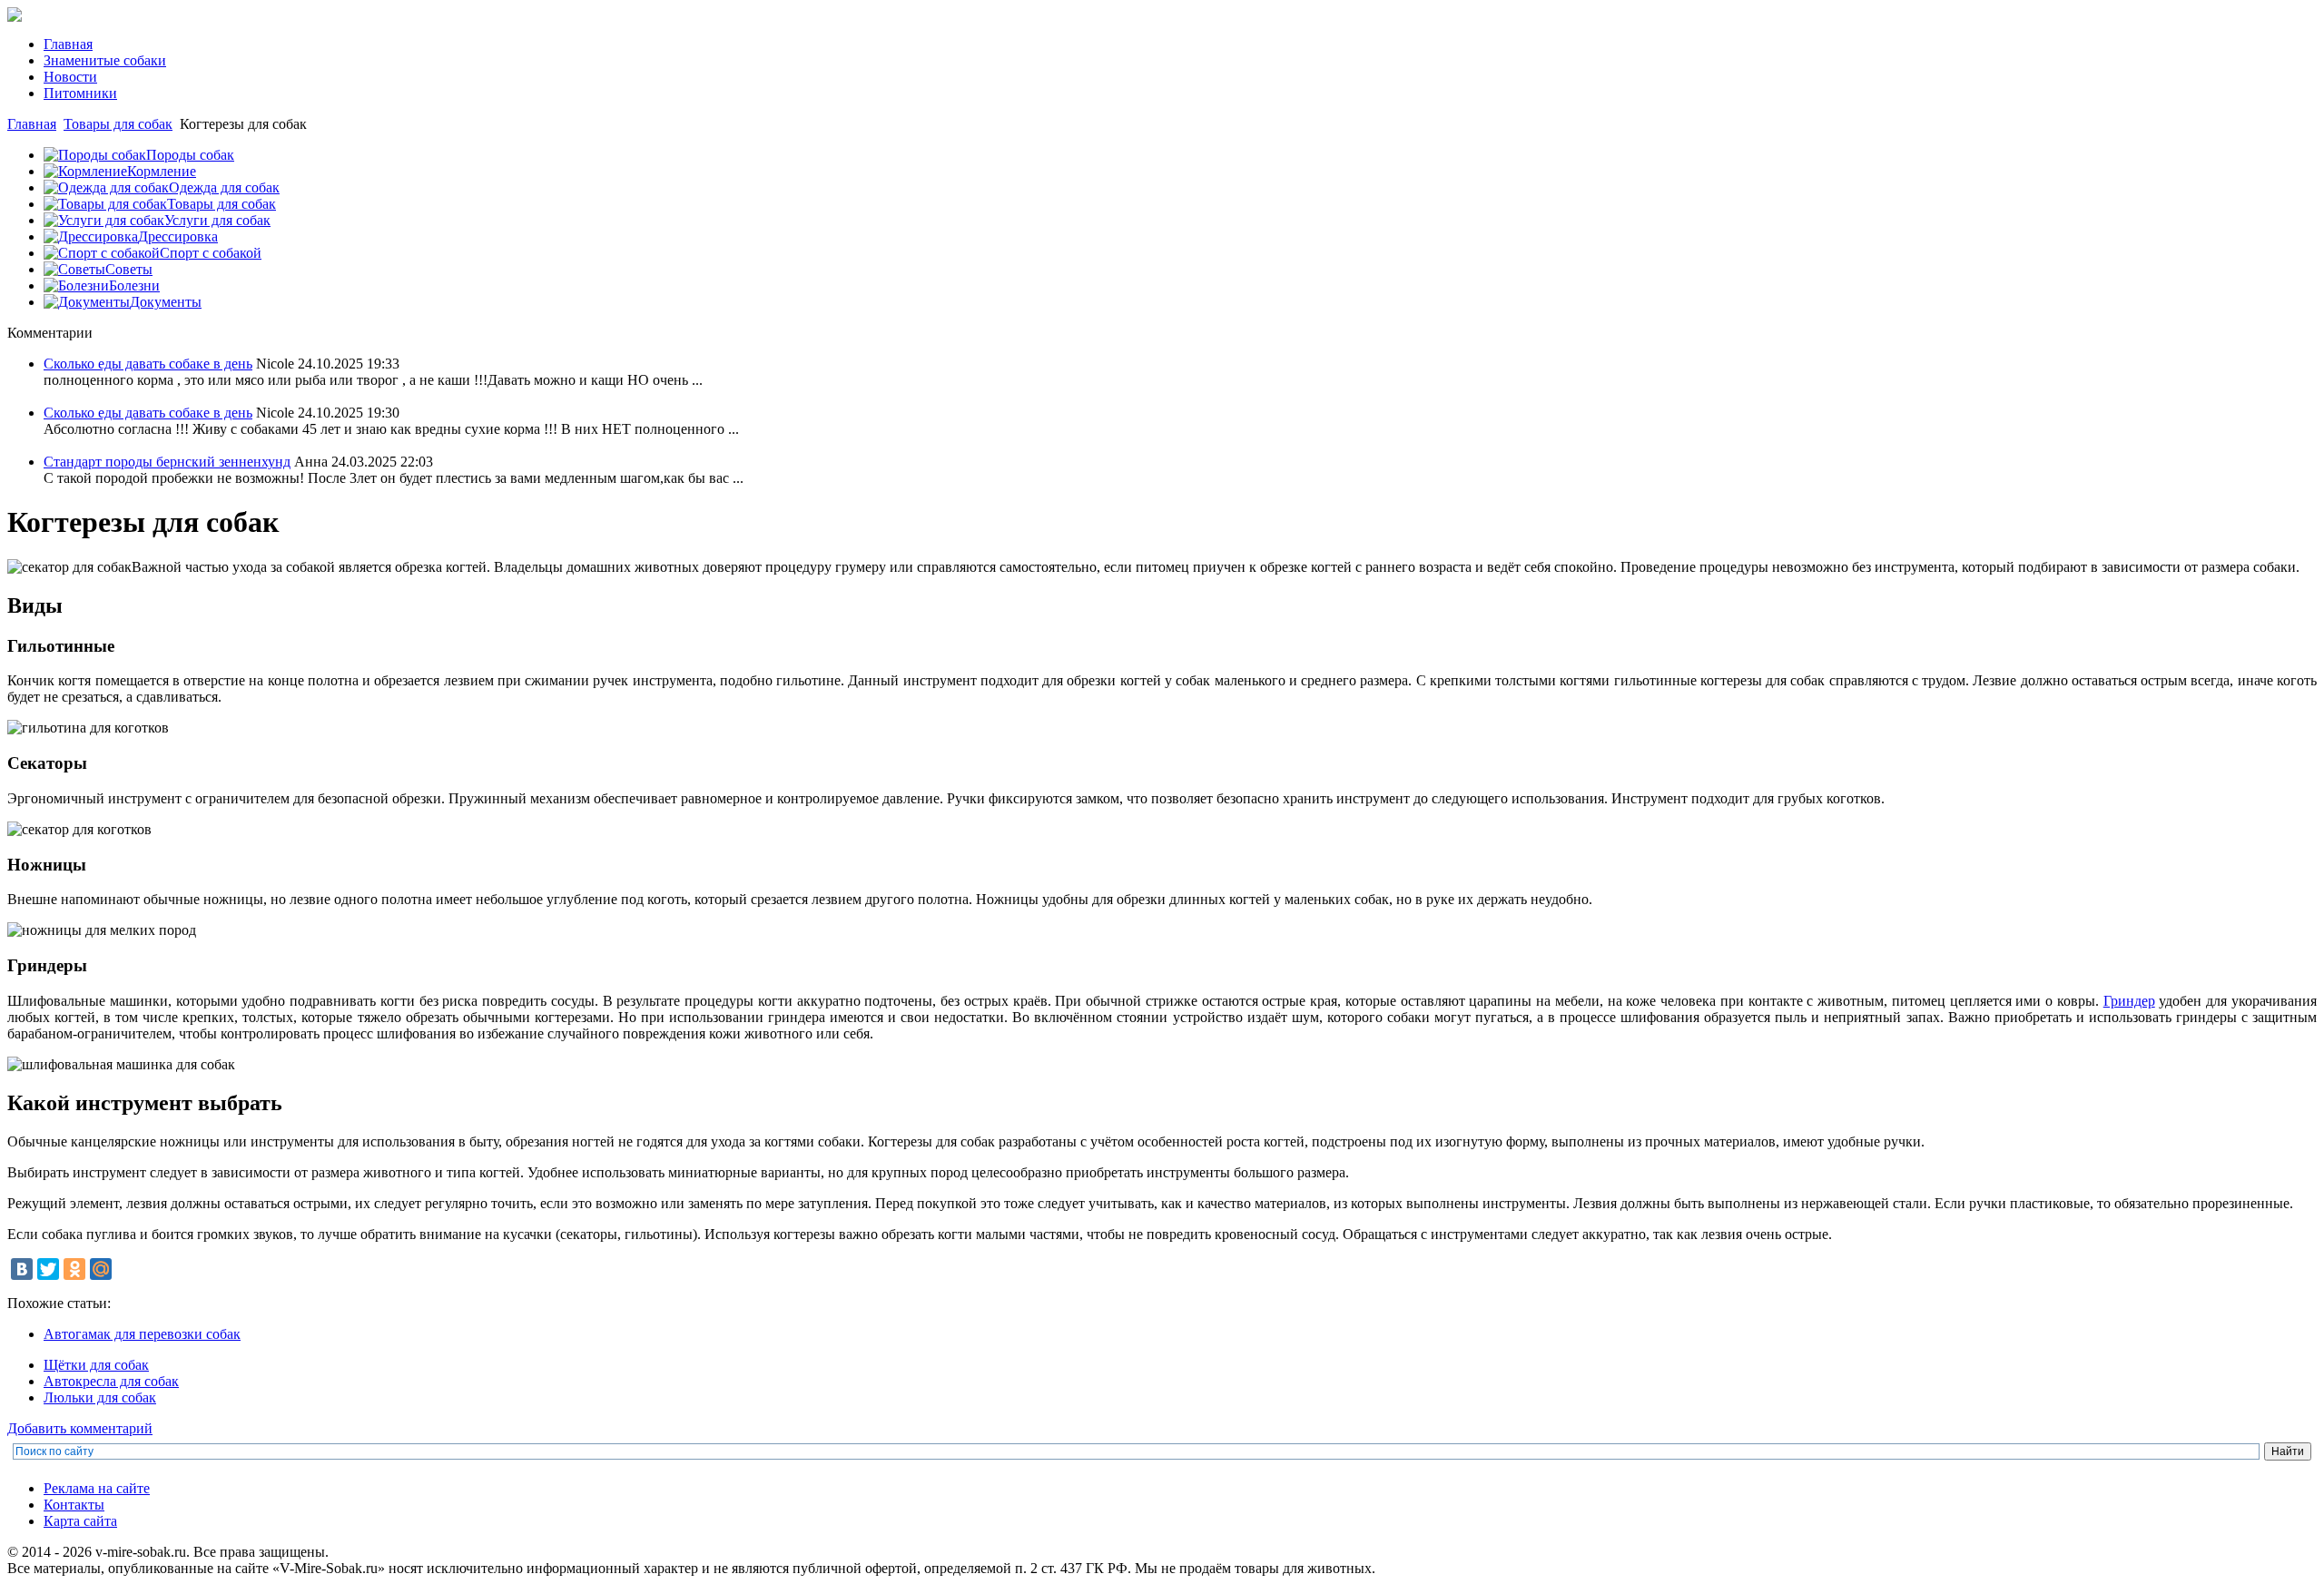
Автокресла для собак (111, 1381)
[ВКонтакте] (22, 1269)
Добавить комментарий (80, 1428)
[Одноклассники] (74, 1269)
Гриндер (2129, 1001)
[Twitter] (48, 1269)
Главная (32, 124)
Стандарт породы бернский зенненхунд (167, 462)
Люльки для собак (100, 1397)
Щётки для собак (96, 1365)
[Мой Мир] (101, 1269)
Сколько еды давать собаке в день (148, 364)
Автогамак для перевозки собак (142, 1334)
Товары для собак (118, 124)
